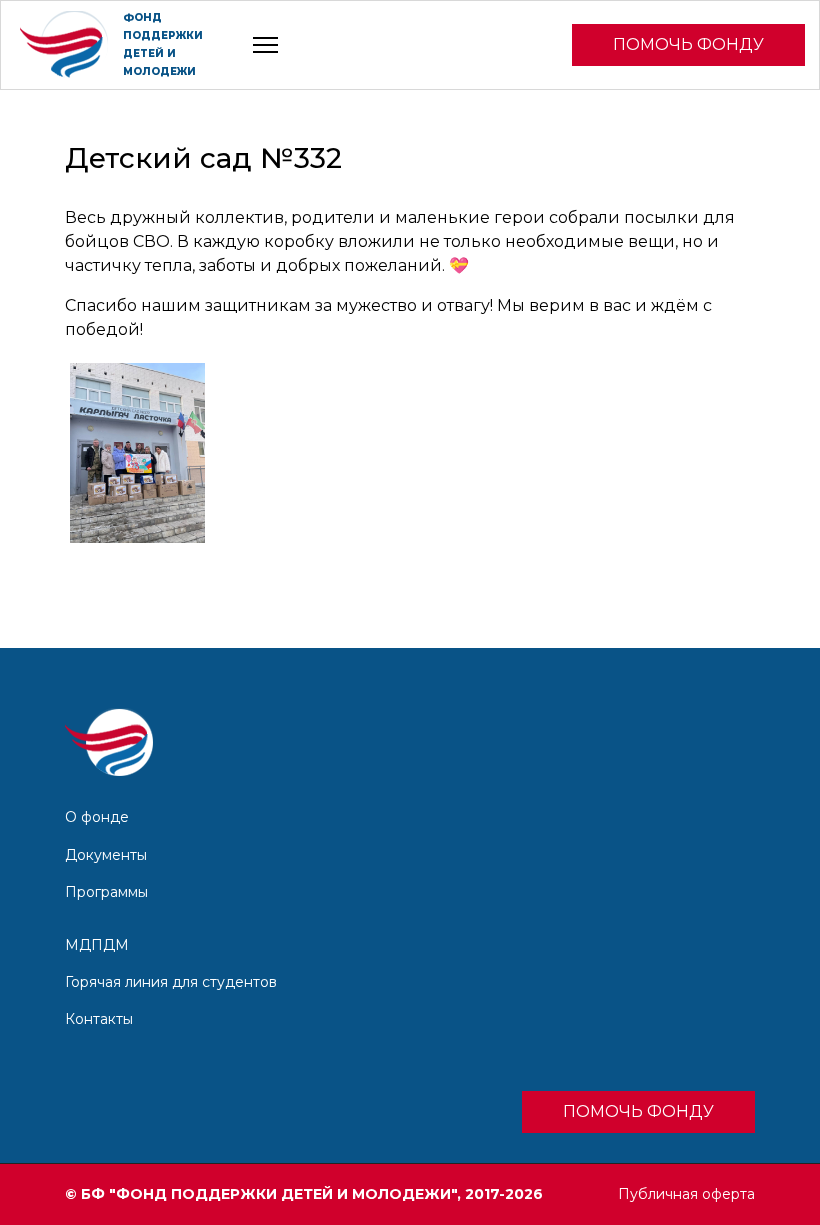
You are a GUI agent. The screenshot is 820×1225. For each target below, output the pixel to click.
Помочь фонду (688, 44)
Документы (106, 855)
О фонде (97, 817)
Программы (106, 892)
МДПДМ (97, 945)
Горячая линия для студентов (171, 982)
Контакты (99, 1019)
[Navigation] (265, 45)
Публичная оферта (686, 1194)
